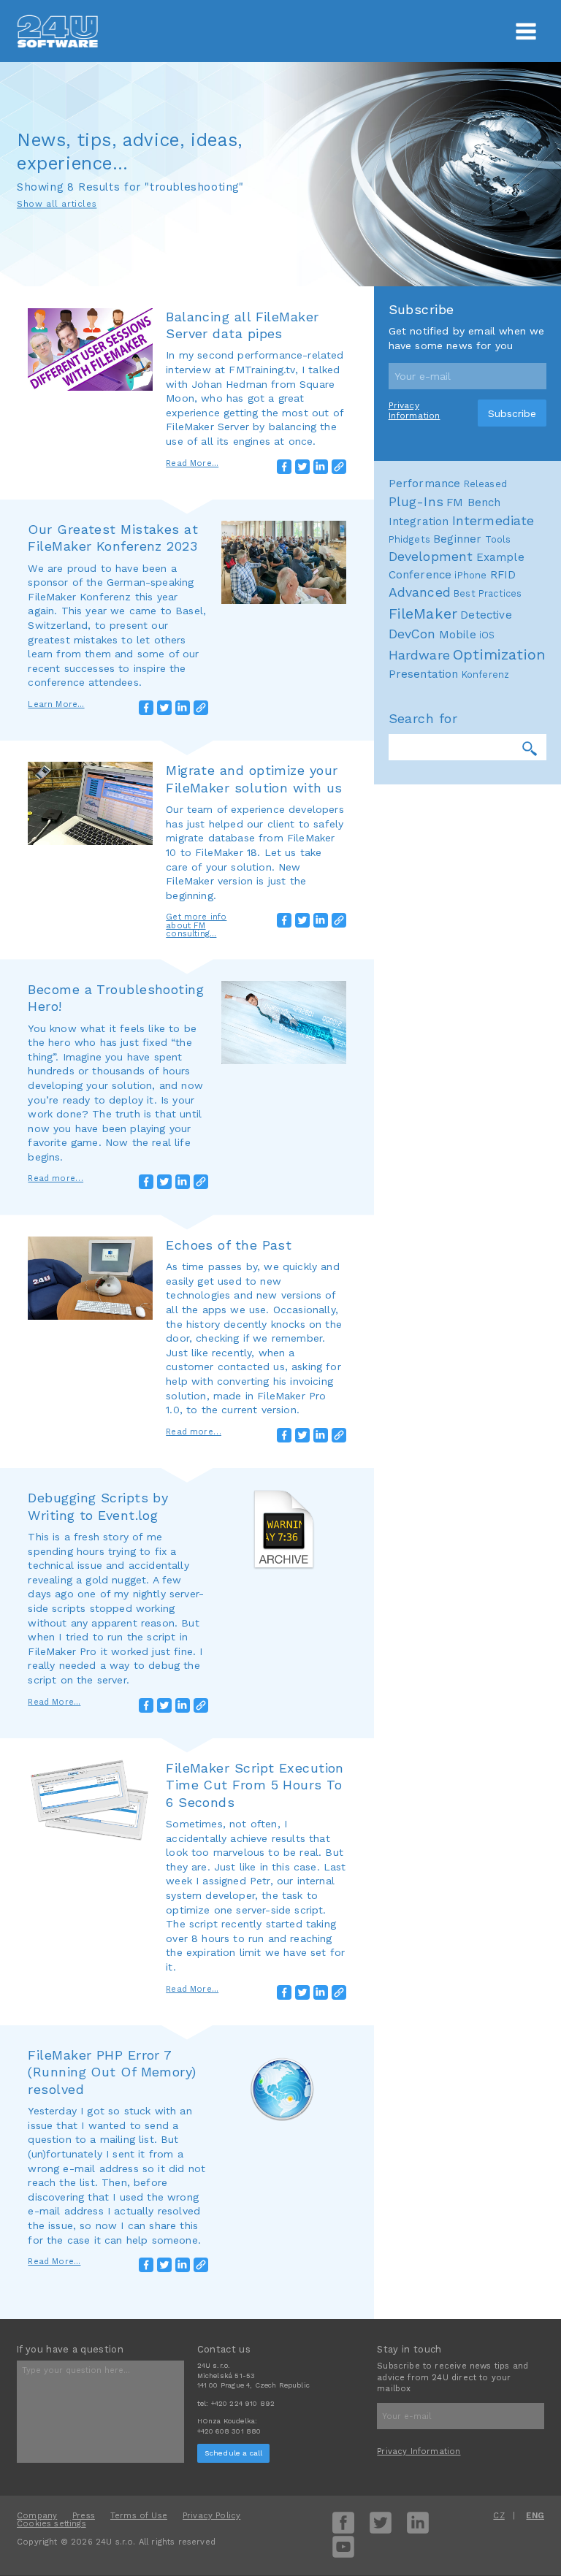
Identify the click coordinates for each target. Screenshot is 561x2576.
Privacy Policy (211, 2516)
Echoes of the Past (229, 1245)
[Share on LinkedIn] (321, 467)
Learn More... (56, 704)
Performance (425, 484)
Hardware (419, 655)
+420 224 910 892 (243, 2403)
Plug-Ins (416, 502)
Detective (486, 615)
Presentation (424, 674)
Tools (498, 539)
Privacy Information (415, 410)
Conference (420, 575)
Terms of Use (139, 2516)
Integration (419, 521)
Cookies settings (51, 2524)
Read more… (56, 1178)
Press (84, 2516)
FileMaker (423, 614)
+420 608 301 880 (229, 2431)
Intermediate (493, 521)
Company (37, 2516)
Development (431, 557)
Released (485, 484)
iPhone (470, 575)
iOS (487, 635)
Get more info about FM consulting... (196, 925)
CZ (499, 2516)
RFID (503, 575)
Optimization (499, 654)
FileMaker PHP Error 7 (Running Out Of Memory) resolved (112, 2072)
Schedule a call (234, 2453)
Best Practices (488, 593)
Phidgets (409, 539)
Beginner (457, 539)
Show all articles (57, 204)
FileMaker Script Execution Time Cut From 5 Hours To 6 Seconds (255, 1785)
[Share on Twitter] (302, 467)
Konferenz (486, 674)
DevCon (412, 634)
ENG (535, 2516)
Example (500, 557)
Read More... (192, 463)
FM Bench (473, 502)
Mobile (458, 635)
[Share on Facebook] (284, 467)
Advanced (420, 592)
